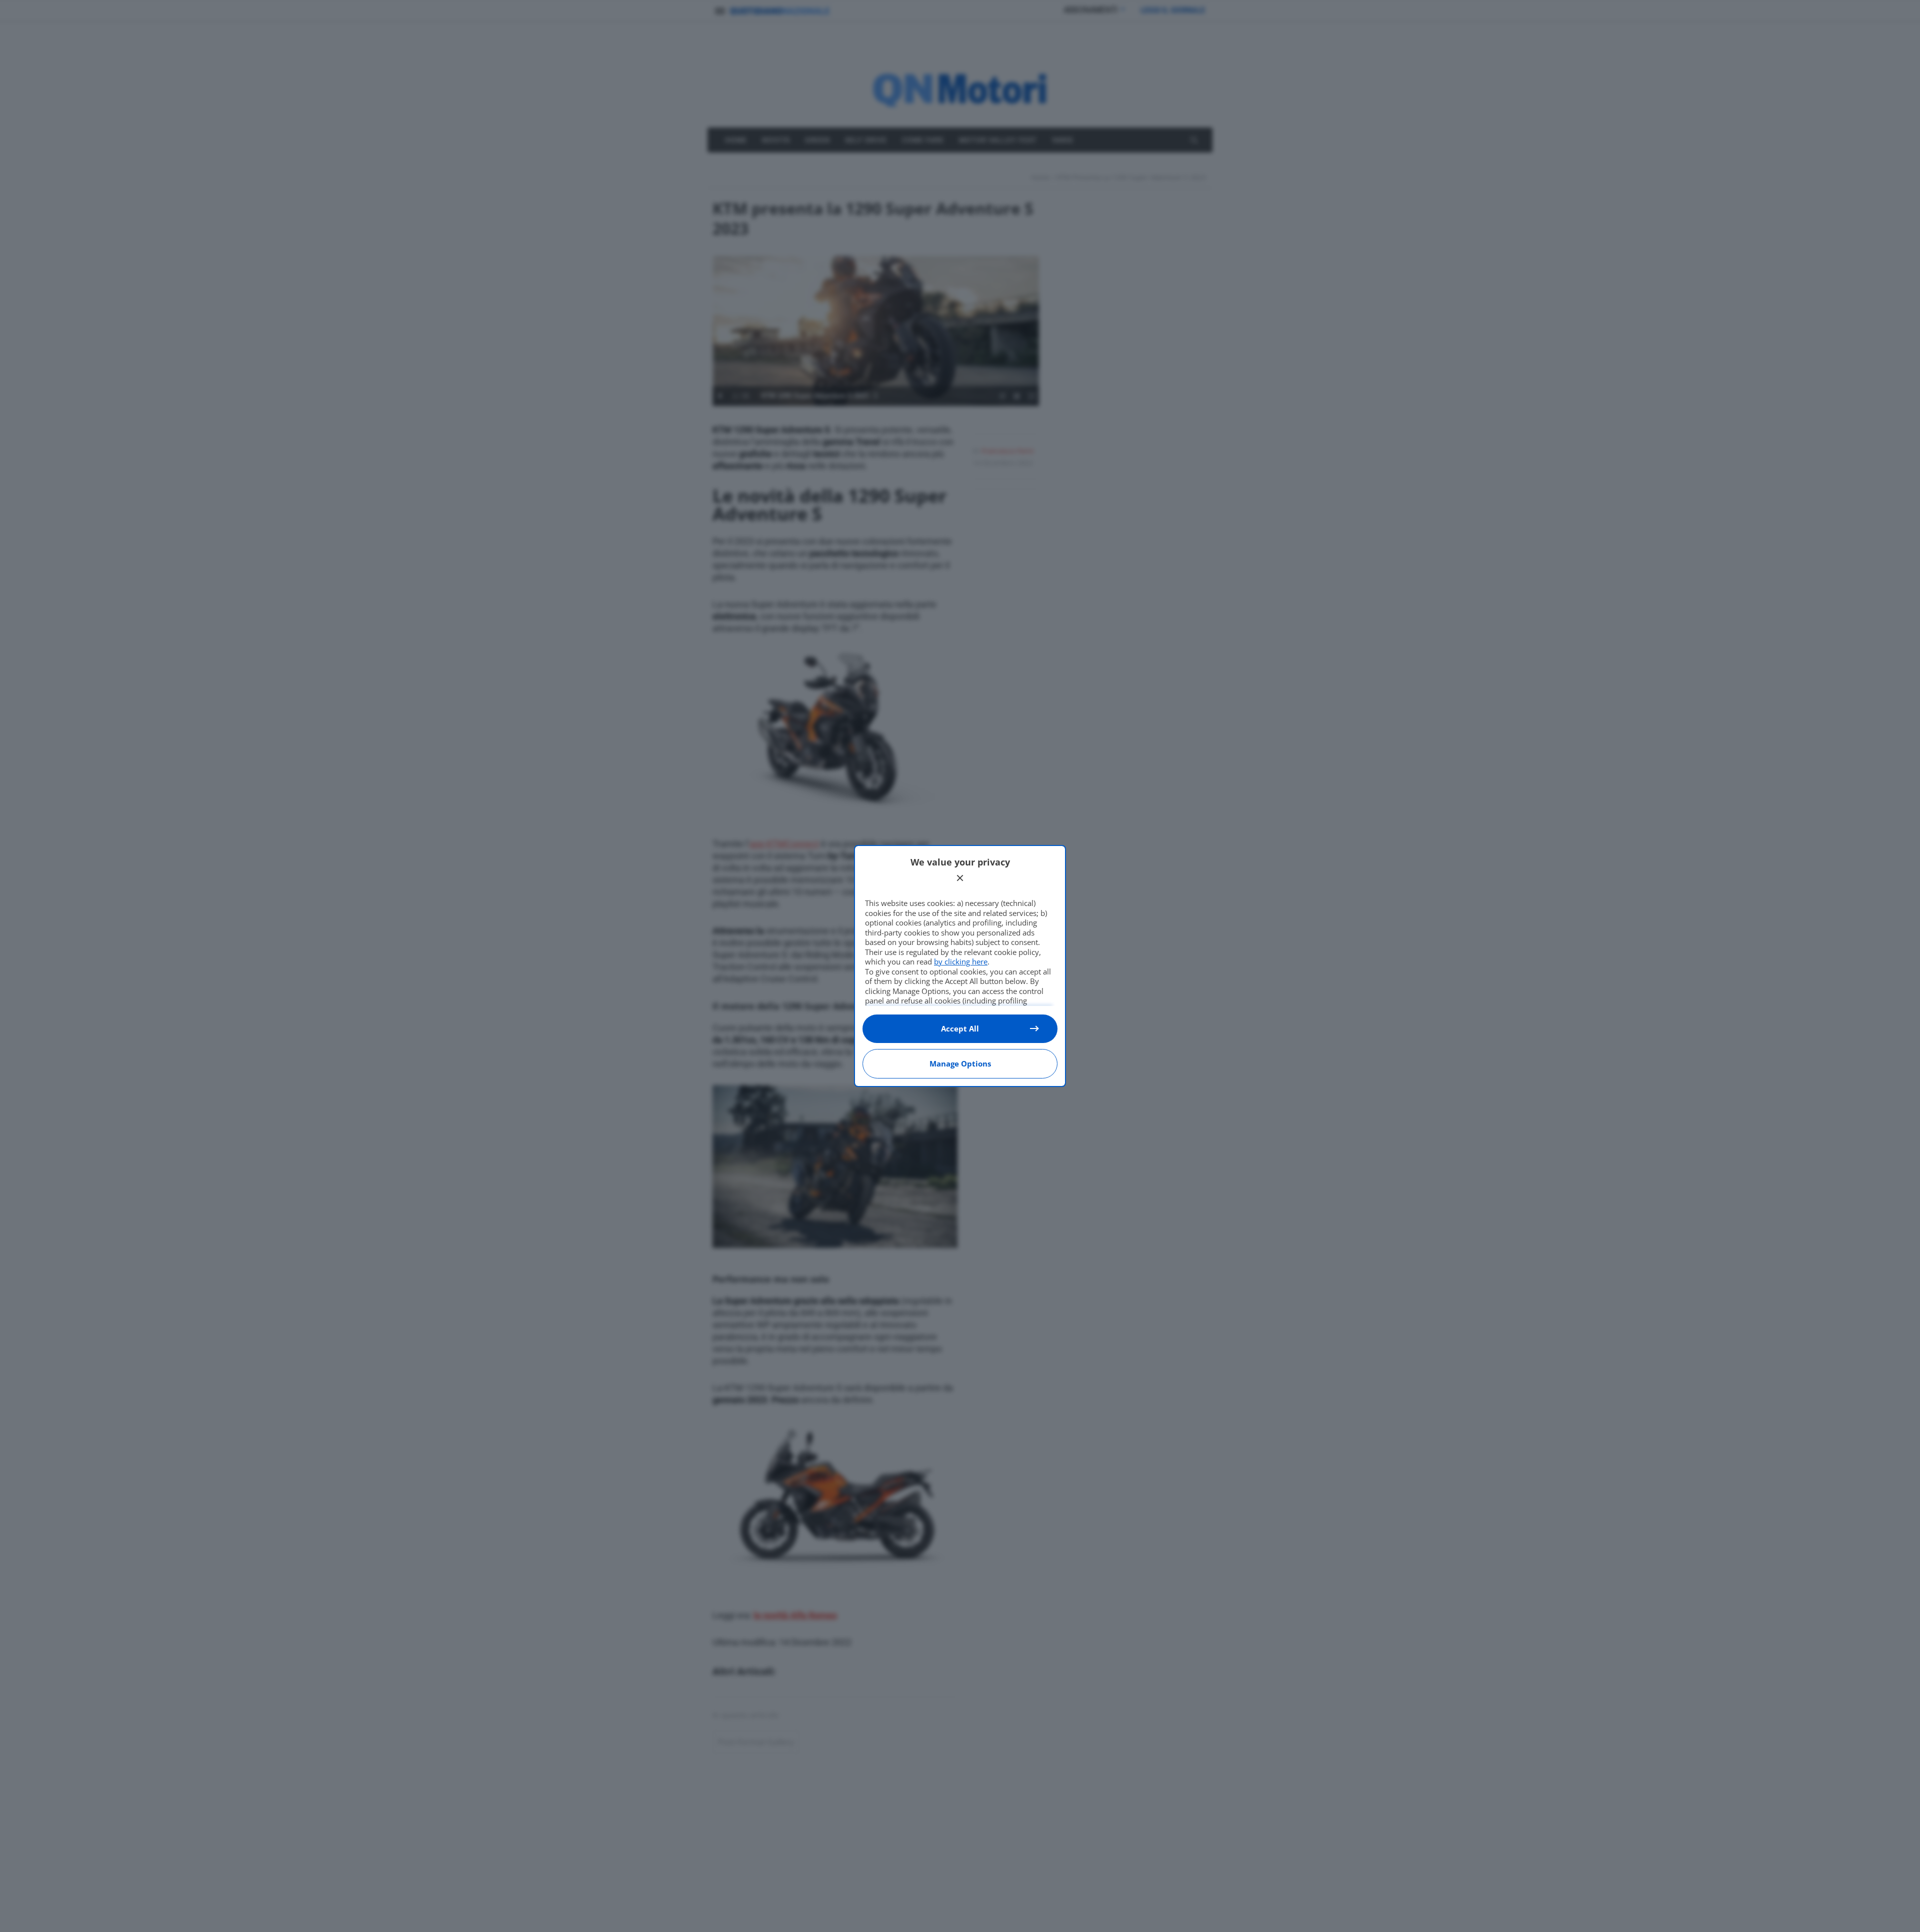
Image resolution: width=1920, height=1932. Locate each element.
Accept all (960, 1028)
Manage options (960, 1063)
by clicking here (961, 961)
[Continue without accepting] (960, 878)
